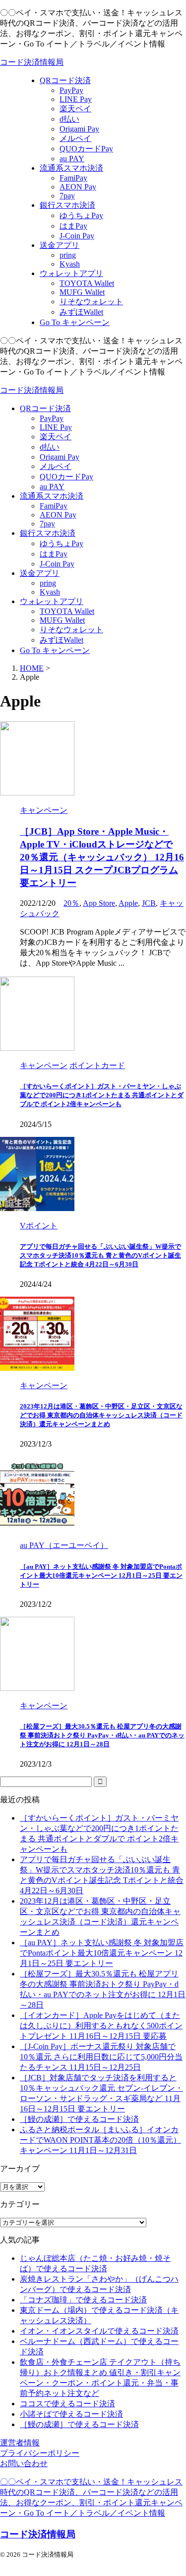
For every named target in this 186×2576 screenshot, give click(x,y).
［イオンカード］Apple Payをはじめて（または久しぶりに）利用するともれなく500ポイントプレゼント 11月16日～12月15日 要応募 (101, 2026)
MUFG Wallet (62, 620)
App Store (99, 903)
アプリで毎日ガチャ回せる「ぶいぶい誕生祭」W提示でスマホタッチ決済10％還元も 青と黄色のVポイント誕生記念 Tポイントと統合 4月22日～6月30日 (100, 1255)
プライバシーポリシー (40, 2453)
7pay (47, 524)
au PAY (52, 487)
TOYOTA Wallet (67, 611)
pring (48, 583)
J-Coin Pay (57, 564)
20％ (71, 903)
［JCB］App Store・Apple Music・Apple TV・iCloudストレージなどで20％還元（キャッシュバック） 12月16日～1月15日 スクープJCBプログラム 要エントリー (102, 857)
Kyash (50, 592)
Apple (128, 903)
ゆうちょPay (62, 543)
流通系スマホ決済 (52, 496)
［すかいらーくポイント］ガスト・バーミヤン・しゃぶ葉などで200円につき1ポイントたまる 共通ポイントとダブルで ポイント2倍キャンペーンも (102, 1095)
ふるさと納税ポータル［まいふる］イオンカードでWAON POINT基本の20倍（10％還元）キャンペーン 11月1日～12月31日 (100, 2140)
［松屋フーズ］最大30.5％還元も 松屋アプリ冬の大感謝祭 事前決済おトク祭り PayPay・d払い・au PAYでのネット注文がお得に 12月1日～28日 (102, 1735)
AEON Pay (58, 515)
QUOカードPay (66, 477)
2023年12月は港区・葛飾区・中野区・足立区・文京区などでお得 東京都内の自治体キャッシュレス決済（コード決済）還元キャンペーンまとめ (101, 1415)
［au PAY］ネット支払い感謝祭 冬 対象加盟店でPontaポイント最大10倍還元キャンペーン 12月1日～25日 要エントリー (101, 1575)
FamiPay (54, 506)
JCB (149, 903)
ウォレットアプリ (52, 601)
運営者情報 (20, 2443)
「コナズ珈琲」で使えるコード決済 (83, 2300)
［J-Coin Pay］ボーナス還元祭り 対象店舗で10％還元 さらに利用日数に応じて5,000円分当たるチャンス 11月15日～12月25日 (101, 2057)
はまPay (54, 554)
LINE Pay (56, 427)
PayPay (52, 418)
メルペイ (56, 466)
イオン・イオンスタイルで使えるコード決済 (99, 2331)
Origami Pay (60, 457)
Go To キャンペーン (55, 650)
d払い (50, 447)
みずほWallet (62, 640)
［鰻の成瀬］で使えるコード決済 (79, 2119)
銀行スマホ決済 (48, 533)
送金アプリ (40, 573)
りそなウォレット (71, 630)
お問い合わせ (24, 2463)
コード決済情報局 (32, 62)
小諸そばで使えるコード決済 (71, 2414)
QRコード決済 (45, 408)
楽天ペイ (56, 437)
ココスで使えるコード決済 (67, 2404)
